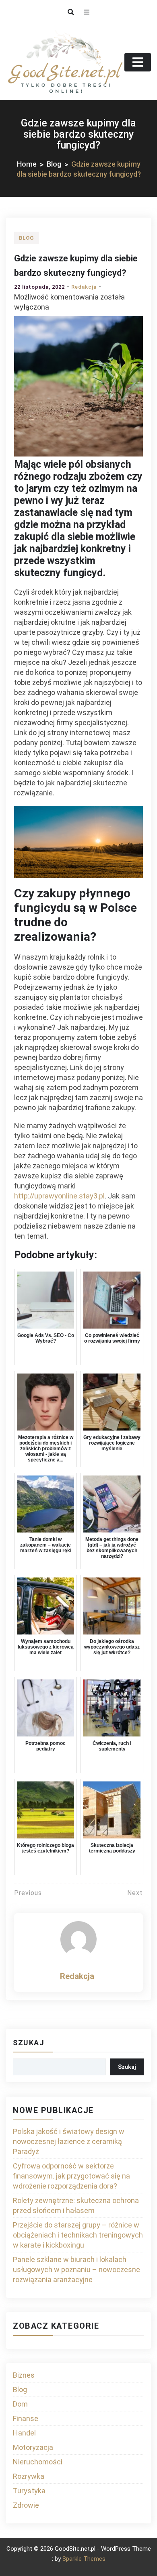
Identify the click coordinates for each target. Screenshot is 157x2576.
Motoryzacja (33, 2447)
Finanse (26, 2418)
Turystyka (29, 2491)
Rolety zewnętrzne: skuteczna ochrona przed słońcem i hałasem (76, 2205)
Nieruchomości (38, 2462)
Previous (28, 1893)
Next (135, 1893)
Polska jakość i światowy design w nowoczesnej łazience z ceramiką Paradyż (69, 2141)
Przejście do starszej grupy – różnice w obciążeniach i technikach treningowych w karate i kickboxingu (78, 2235)
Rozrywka (29, 2476)
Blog (27, 238)
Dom (20, 2404)
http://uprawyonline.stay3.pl (59, 1196)
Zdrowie (26, 2505)
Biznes (24, 2375)
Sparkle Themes (84, 2559)
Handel (24, 2433)
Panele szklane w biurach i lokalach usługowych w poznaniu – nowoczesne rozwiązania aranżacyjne (76, 2269)
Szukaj (29, 2043)
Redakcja (84, 287)
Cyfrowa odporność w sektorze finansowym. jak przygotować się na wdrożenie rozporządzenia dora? (71, 2176)
